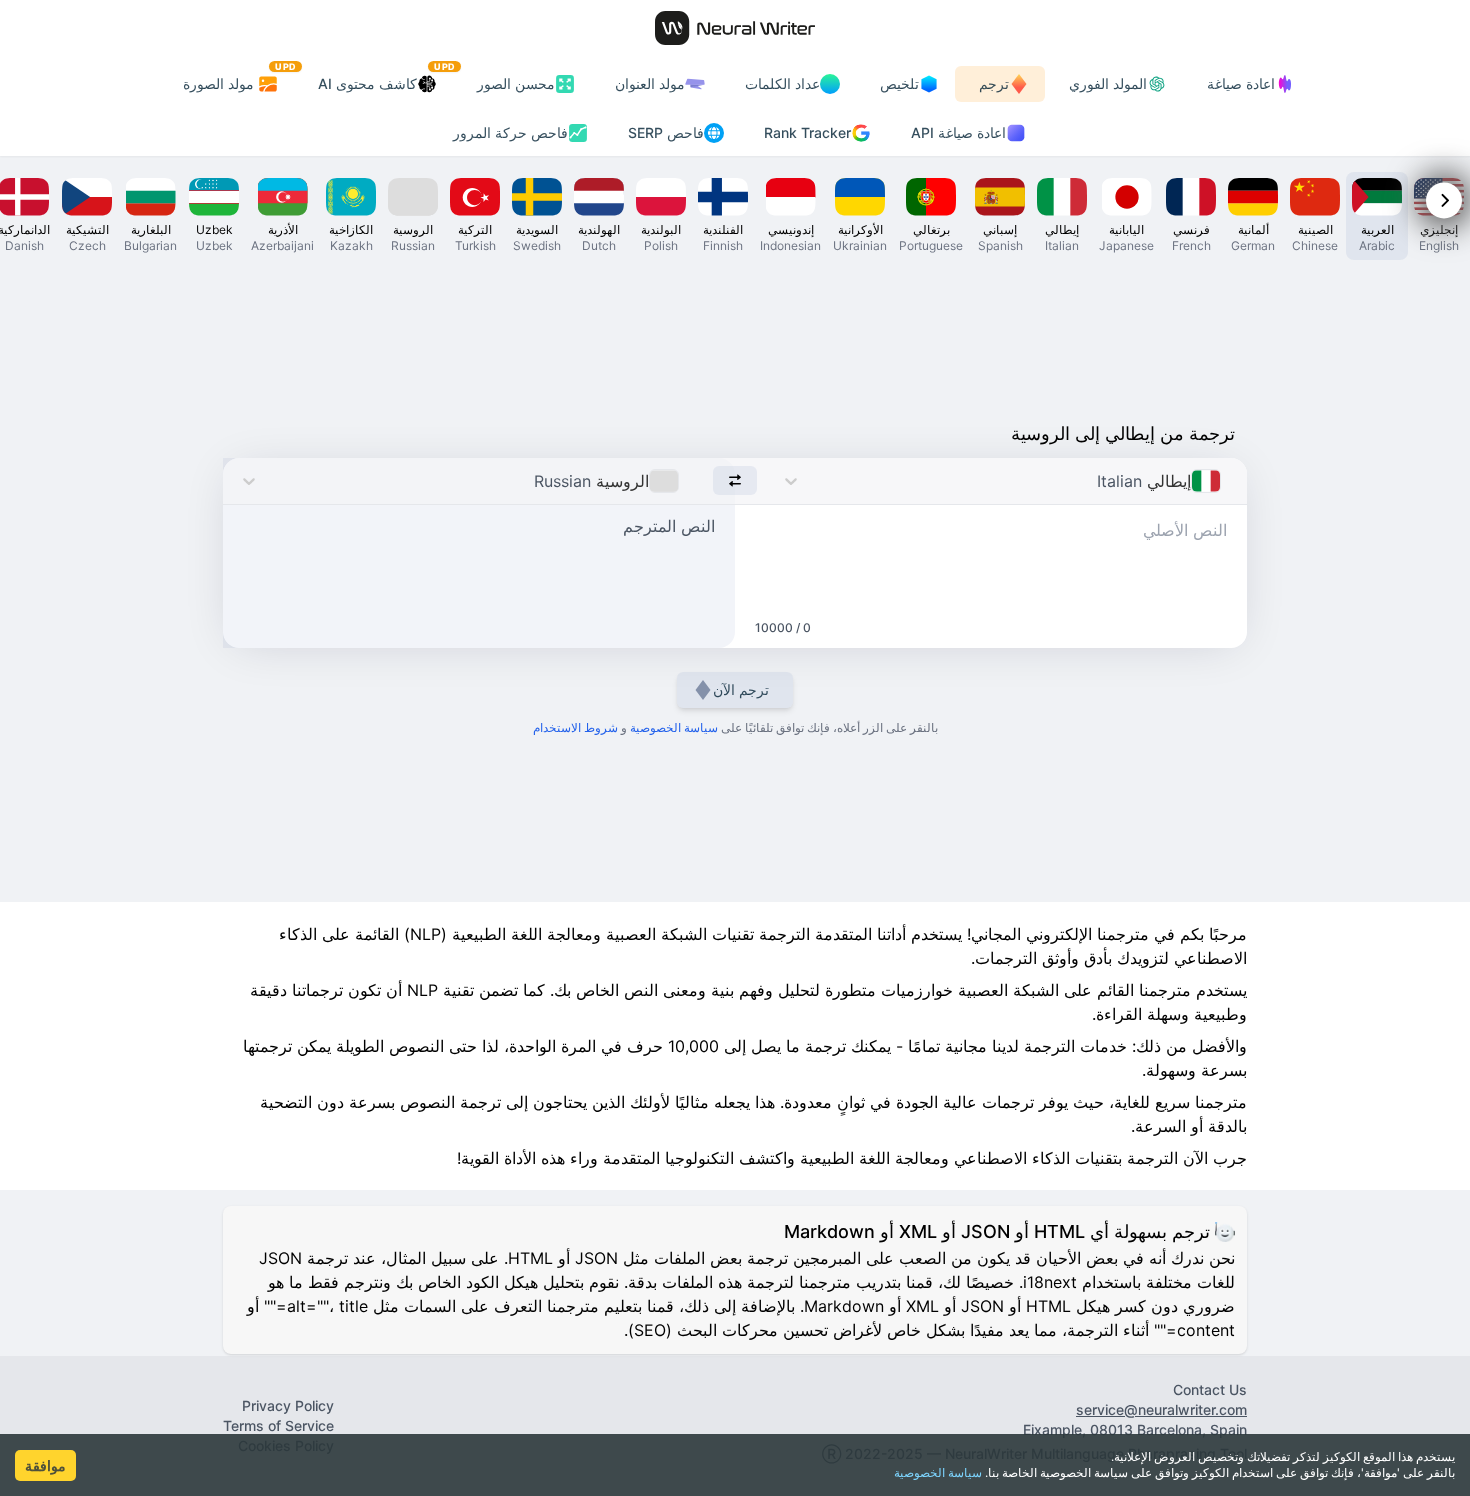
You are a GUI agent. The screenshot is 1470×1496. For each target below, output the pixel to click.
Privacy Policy (288, 1405)
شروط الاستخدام (575, 727)
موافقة (45, 1465)
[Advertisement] (735, 336)
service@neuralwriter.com (1161, 1409)
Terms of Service (278, 1425)
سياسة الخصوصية (938, 1472)
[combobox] (1226, 481)
